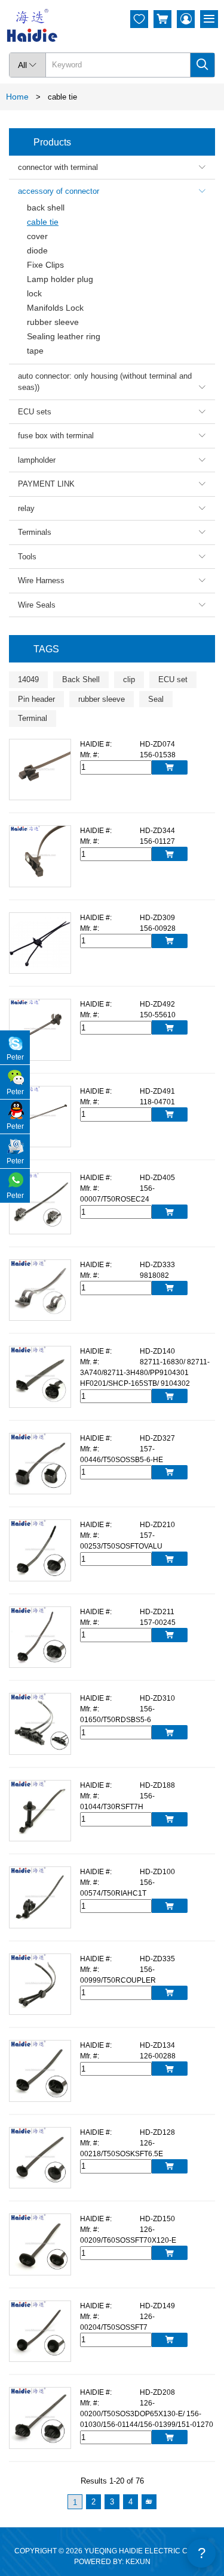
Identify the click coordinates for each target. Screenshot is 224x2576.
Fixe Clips (45, 265)
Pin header (36, 699)
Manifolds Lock (55, 308)
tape (35, 351)
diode (37, 250)
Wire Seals (112, 605)
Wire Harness (112, 580)
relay (112, 508)
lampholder (112, 460)
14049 (28, 679)
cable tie (43, 222)
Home (17, 97)
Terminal (33, 718)
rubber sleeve (53, 322)
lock (34, 293)
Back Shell (81, 679)
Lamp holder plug (60, 279)
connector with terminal (112, 167)
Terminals (112, 532)
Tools (112, 557)
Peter (15, 1057)
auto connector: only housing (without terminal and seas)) (112, 382)
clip (129, 679)
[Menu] (209, 19)
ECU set (173, 679)
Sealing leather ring (64, 336)
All (27, 65)
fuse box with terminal (112, 436)
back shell (46, 208)
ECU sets (112, 412)
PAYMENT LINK (112, 484)
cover (37, 236)
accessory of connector (112, 191)
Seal (156, 699)
